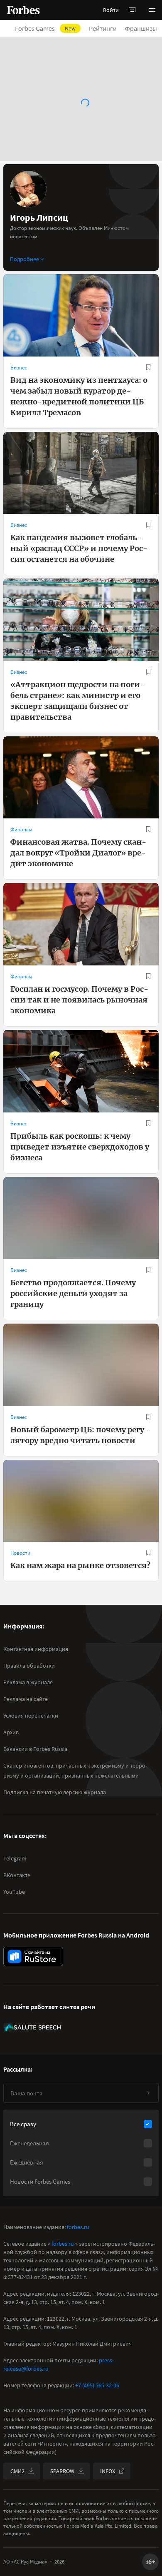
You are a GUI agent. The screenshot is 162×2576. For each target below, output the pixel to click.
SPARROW (62, 2471)
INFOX (108, 2471)
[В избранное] (148, 367)
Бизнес (19, 368)
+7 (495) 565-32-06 (97, 2385)
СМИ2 (17, 2471)
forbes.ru (78, 2227)
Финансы (21, 829)
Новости (20, 1553)
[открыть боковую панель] (132, 10)
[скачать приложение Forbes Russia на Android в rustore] (33, 1956)
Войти (111, 10)
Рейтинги (103, 28)
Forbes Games (45, 28)
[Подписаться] (148, 2093)
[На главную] (23, 10)
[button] (152, 10)
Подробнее (25, 259)
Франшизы (141, 28)
